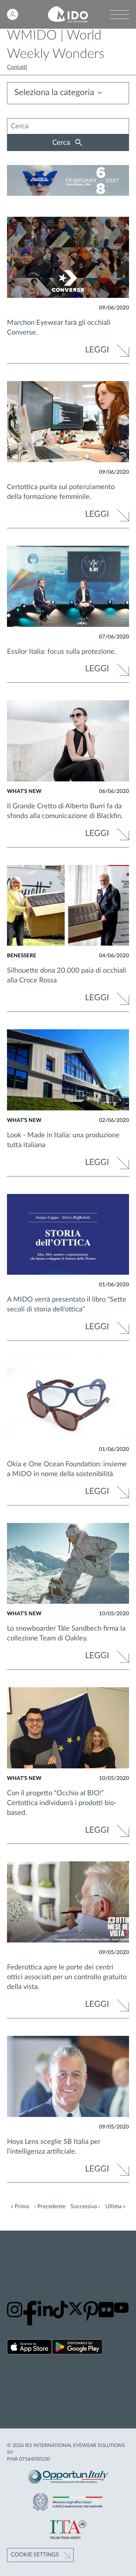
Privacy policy (24, 2380)
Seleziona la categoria (54, 93)
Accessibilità (22, 2403)
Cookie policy (24, 2388)
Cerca (62, 143)
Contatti (17, 67)
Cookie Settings (35, 2555)
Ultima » (115, 2206)
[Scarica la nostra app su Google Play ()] (77, 2348)
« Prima (20, 2206)
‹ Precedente (50, 2206)
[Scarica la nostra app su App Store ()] (29, 2348)
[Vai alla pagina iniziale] (68, 15)
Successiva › (85, 2206)
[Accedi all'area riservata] (13, 14)
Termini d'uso (23, 2396)
